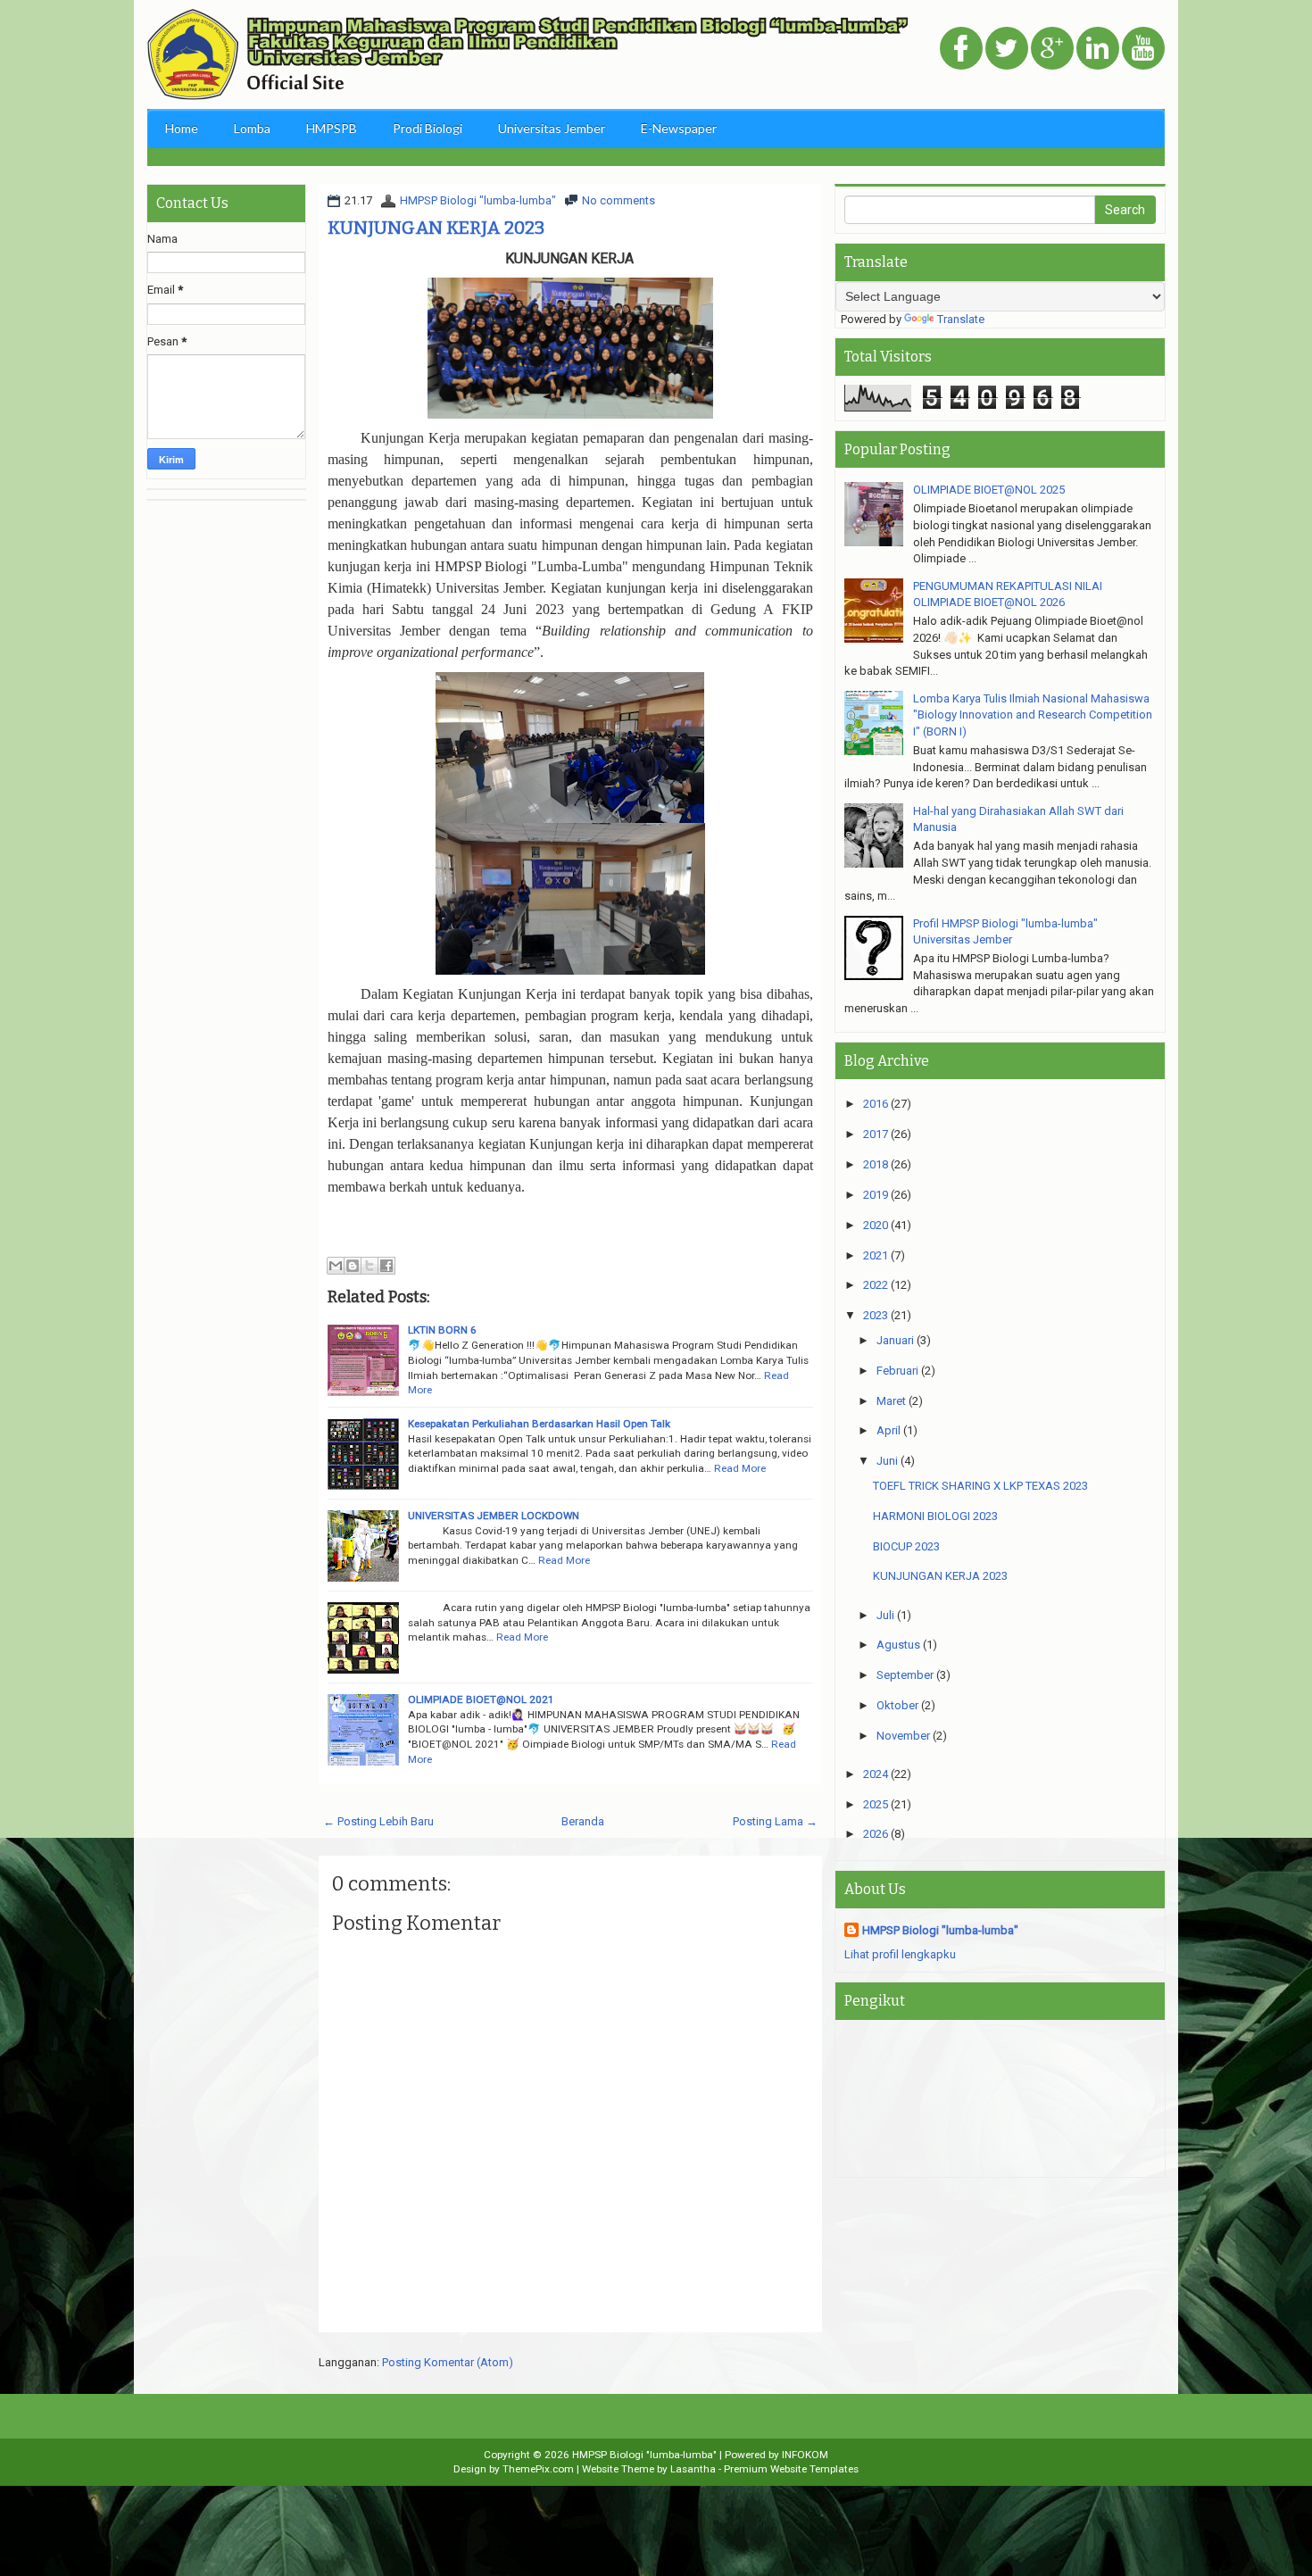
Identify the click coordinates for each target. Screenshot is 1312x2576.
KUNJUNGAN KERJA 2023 (436, 228)
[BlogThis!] (353, 1266)
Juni (887, 1461)
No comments (619, 200)
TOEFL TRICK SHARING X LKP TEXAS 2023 (980, 1486)
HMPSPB (332, 128)
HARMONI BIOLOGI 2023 (935, 1516)
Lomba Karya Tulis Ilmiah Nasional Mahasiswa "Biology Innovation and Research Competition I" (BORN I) (1033, 715)
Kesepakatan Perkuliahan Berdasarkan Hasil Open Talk (539, 1424)
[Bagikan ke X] (370, 1266)
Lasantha (693, 2469)
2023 (876, 1315)
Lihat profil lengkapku (900, 1954)
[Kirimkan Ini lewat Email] (336, 1266)
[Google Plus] (1052, 50)
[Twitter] (1007, 50)
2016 (876, 1104)
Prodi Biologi (428, 128)
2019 (876, 1195)
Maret (891, 1401)
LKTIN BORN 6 (442, 1330)
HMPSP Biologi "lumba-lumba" (478, 200)
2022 (876, 1285)
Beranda (583, 1821)
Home (182, 128)
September (905, 1675)
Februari (897, 1371)
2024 (876, 1774)
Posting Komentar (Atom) (448, 2362)
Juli (885, 1615)
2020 (876, 1225)
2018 (876, 1164)
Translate (961, 319)
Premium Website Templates (791, 2469)
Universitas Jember (552, 128)
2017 (876, 1134)
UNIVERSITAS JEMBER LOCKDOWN (494, 1516)
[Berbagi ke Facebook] (386, 1266)
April (889, 1430)
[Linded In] (1098, 50)
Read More (740, 1468)
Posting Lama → (775, 1821)
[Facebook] (961, 50)
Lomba (252, 128)
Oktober (897, 1705)
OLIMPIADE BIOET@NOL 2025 (989, 490)
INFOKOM (805, 2455)
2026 (876, 1834)
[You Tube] (1143, 50)
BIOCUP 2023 (906, 1546)
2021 (876, 1255)
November (903, 1736)
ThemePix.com (538, 2469)
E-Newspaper (679, 128)
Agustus (898, 1645)
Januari (895, 1340)
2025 (876, 1804)
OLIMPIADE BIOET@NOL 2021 (481, 1699)
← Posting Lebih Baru (378, 1821)
